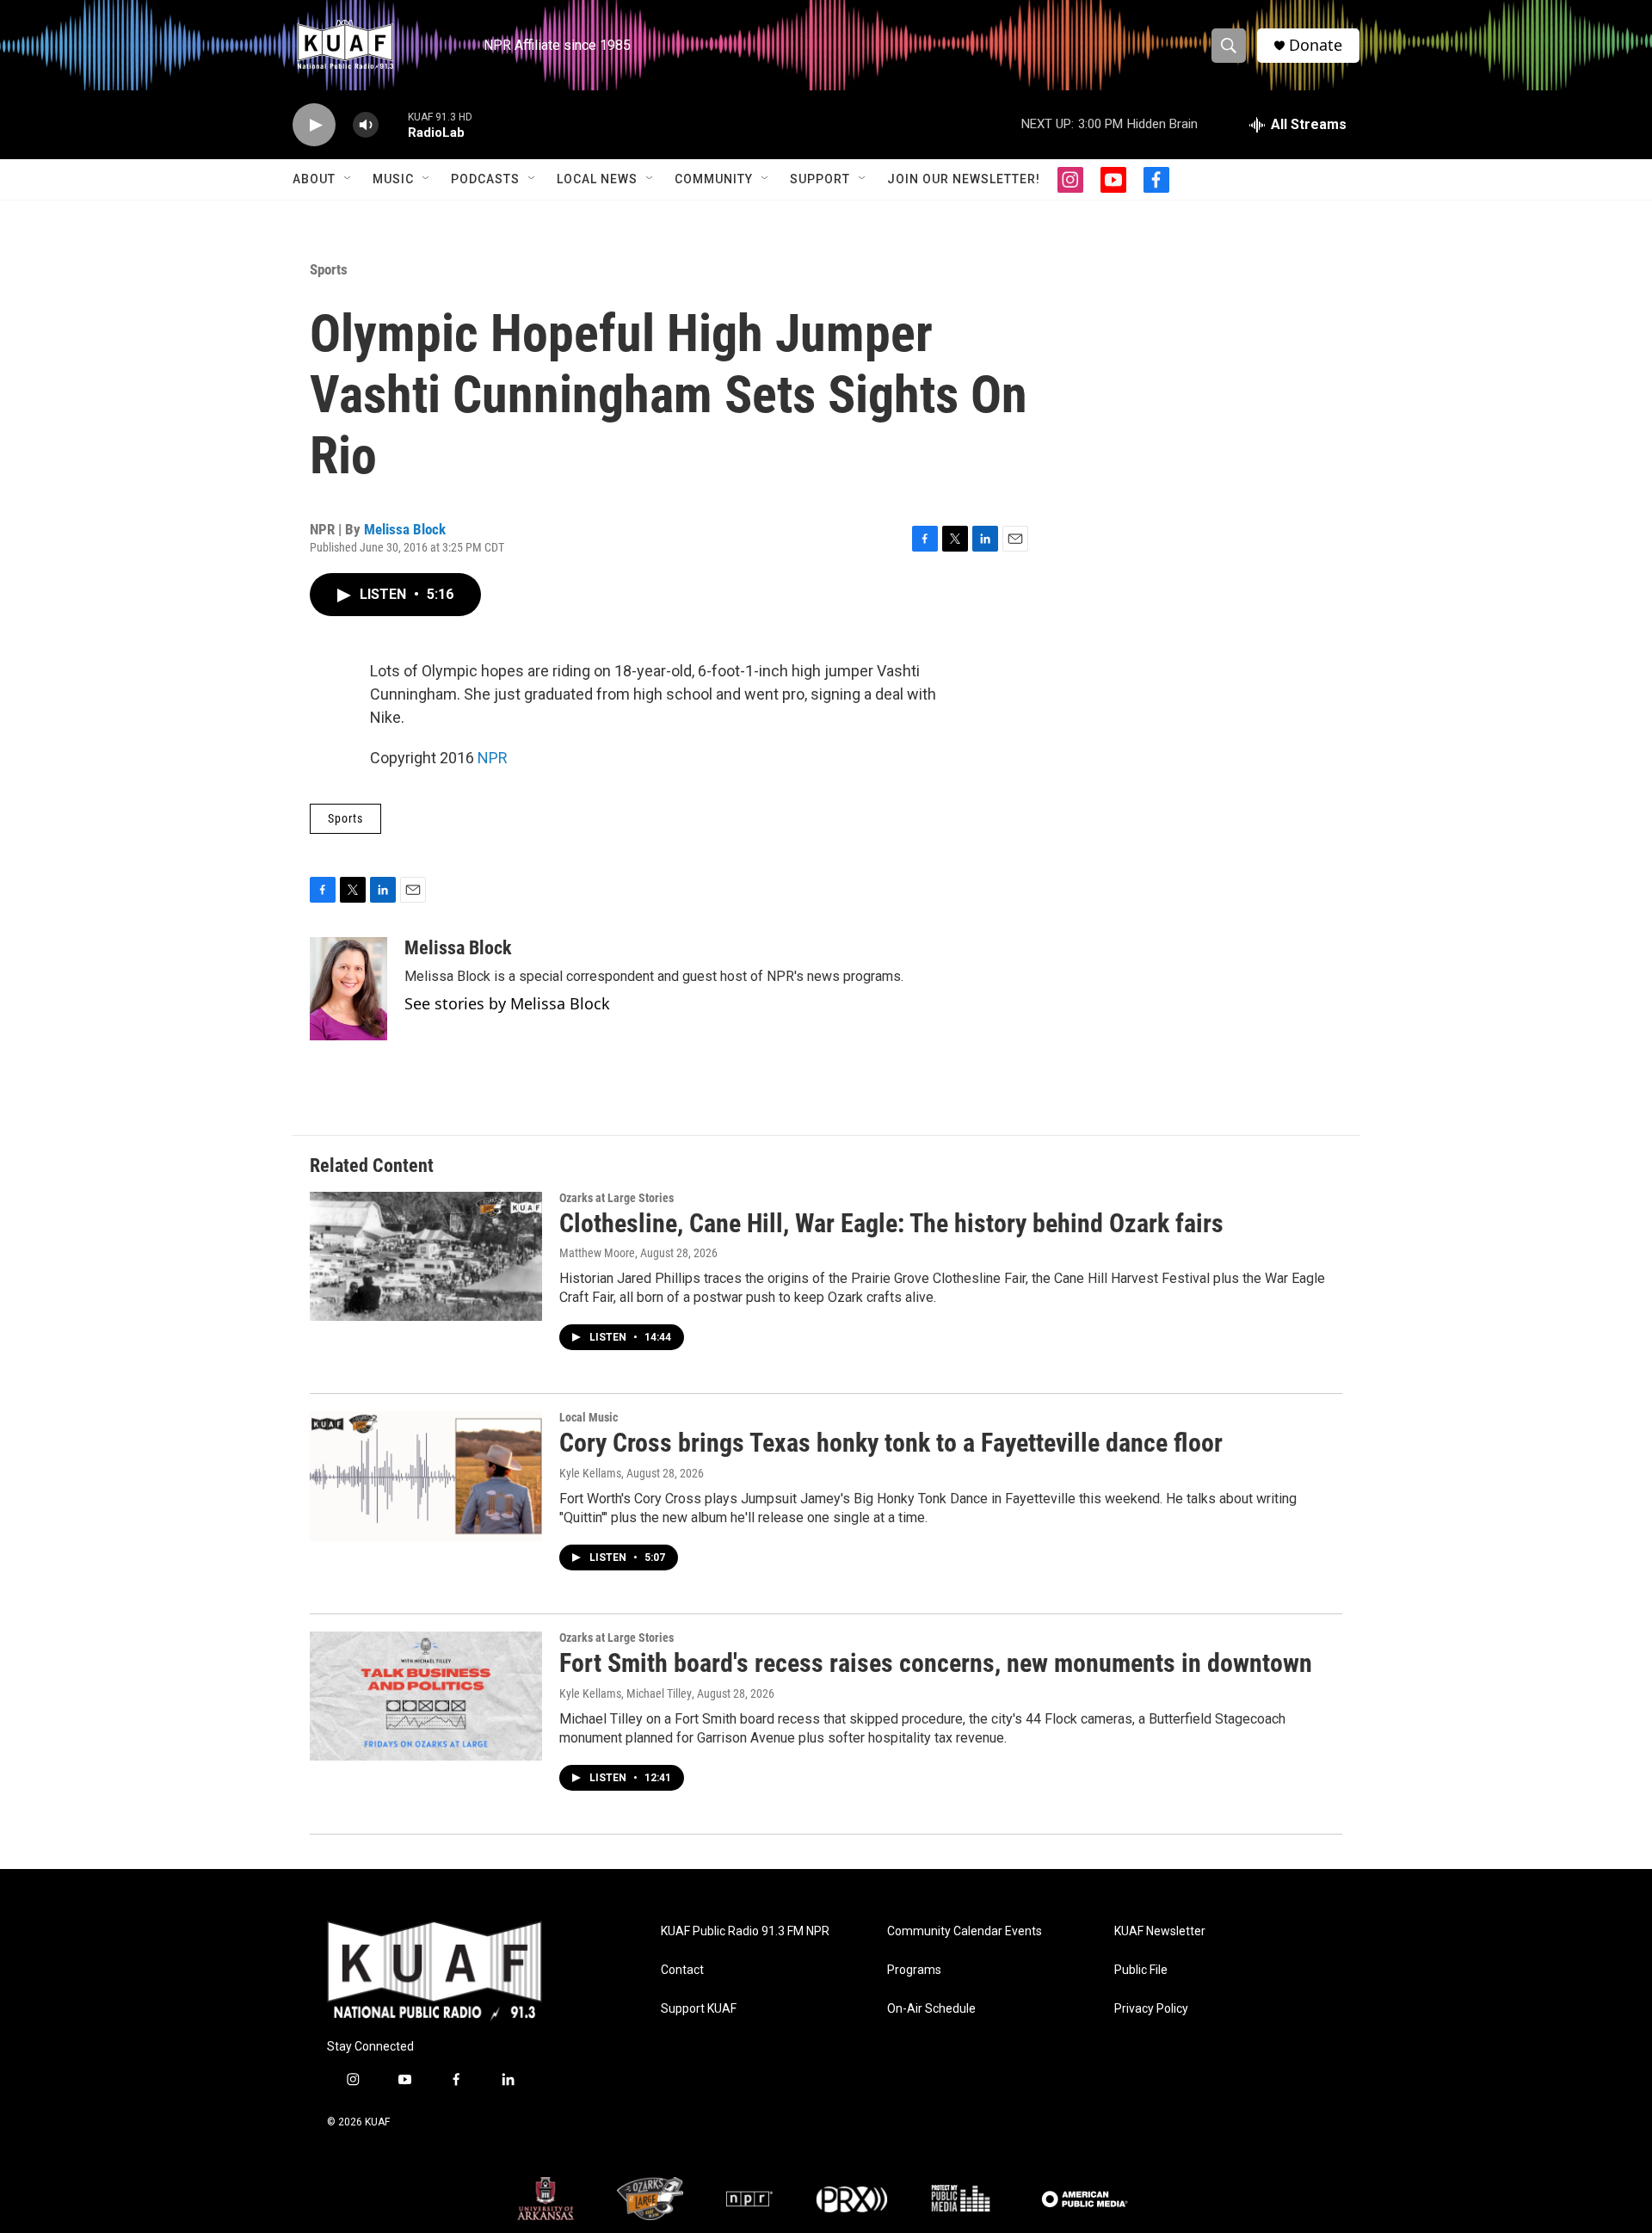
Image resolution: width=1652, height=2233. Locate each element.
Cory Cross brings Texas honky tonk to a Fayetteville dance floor (891, 1443)
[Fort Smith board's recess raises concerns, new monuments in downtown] (426, 1696)
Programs (914, 1970)
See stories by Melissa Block (507, 1003)
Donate (1316, 45)
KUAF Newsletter (1160, 1931)
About (314, 179)
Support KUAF (699, 2009)
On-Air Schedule (931, 2009)
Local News (597, 179)
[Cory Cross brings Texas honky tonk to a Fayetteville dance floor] (426, 1476)
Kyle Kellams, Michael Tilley (626, 1693)
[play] (314, 125)
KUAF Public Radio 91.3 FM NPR (745, 1931)
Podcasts (485, 179)
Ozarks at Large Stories (616, 1198)
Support (820, 179)
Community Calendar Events (965, 1931)
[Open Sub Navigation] (348, 179)
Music (393, 179)
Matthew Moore (597, 1253)
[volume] (366, 125)
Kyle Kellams (590, 1473)
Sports (329, 269)
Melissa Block (405, 529)
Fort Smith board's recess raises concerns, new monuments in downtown (936, 1663)
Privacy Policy (1151, 2009)
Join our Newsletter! (964, 179)
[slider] (393, 124)
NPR (493, 758)
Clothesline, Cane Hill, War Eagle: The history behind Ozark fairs (891, 1223)
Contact (682, 1970)
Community (714, 179)
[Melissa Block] (348, 989)
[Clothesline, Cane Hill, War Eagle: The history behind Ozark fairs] (426, 1256)
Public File (1141, 1970)
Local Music (589, 1417)
